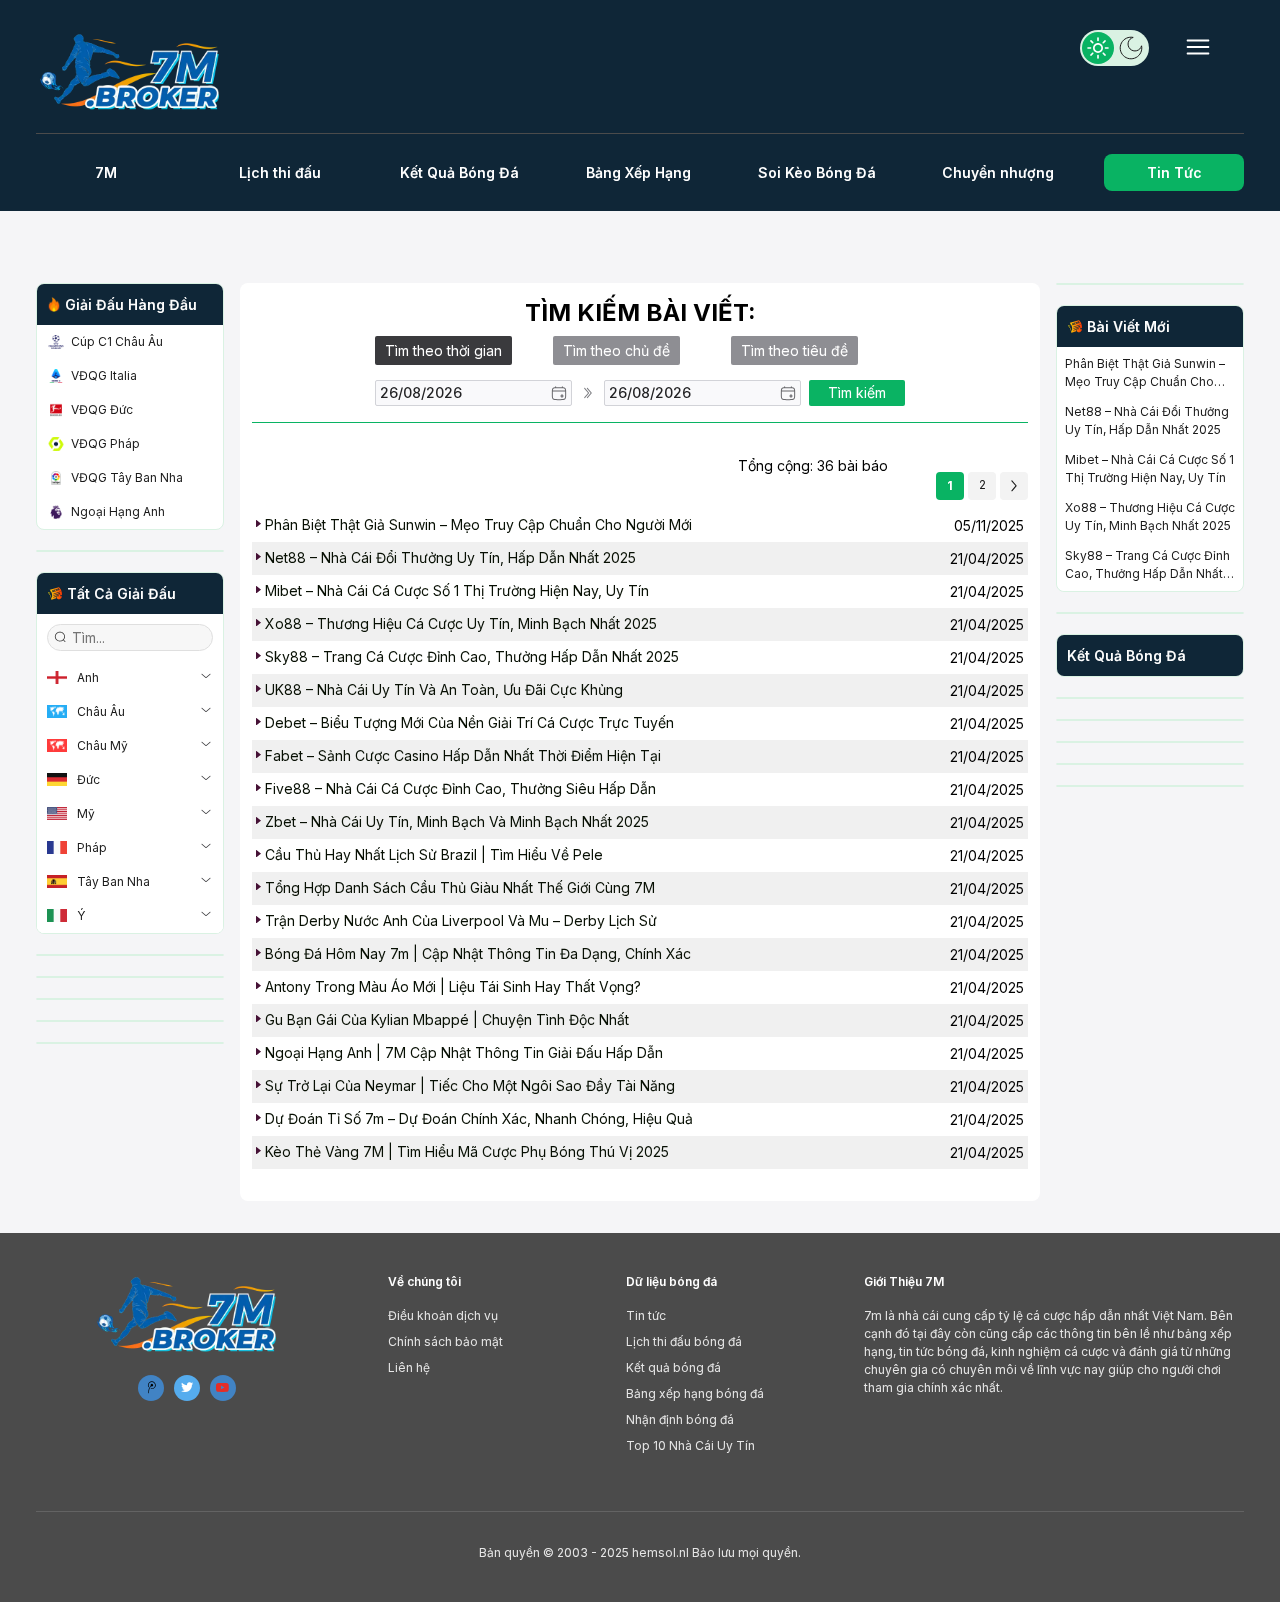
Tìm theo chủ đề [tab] (616, 350)
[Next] (1014, 486)
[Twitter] (187, 1388)
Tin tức (646, 1315)
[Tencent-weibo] (151, 1388)
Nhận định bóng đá (680, 1419)
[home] (138, 71)
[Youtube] (223, 1388)
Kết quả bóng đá (673, 1367)
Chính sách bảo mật (445, 1341)
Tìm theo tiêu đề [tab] (794, 350)
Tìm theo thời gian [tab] (443, 350)
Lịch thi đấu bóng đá (684, 1341)
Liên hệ (409, 1367)
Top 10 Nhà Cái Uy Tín (690, 1445)
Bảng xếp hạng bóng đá (695, 1393)
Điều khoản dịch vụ (443, 1315)
